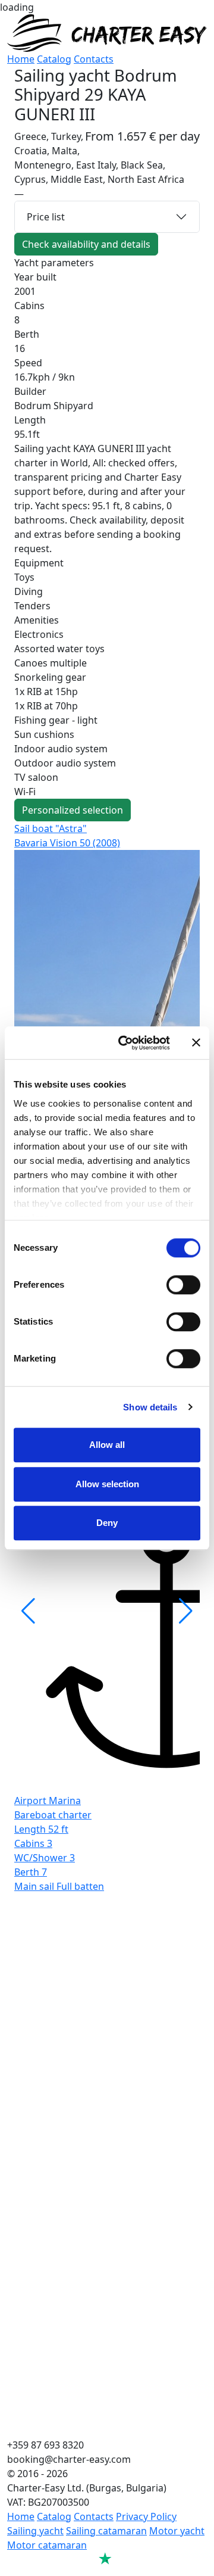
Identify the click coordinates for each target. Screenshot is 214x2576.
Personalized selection (73, 810)
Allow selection (107, 1484)
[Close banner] (196, 1043)
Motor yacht (177, 2531)
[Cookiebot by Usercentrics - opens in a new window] (125, 1043)
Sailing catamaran (106, 2531)
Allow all (107, 1445)
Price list (46, 217)
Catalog (54, 59)
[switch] (183, 1285)
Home (21, 59)
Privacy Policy (146, 2516)
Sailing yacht (35, 2531)
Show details (150, 1407)
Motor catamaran (47, 2545)
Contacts (94, 59)
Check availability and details (86, 244)
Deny (107, 1523)
